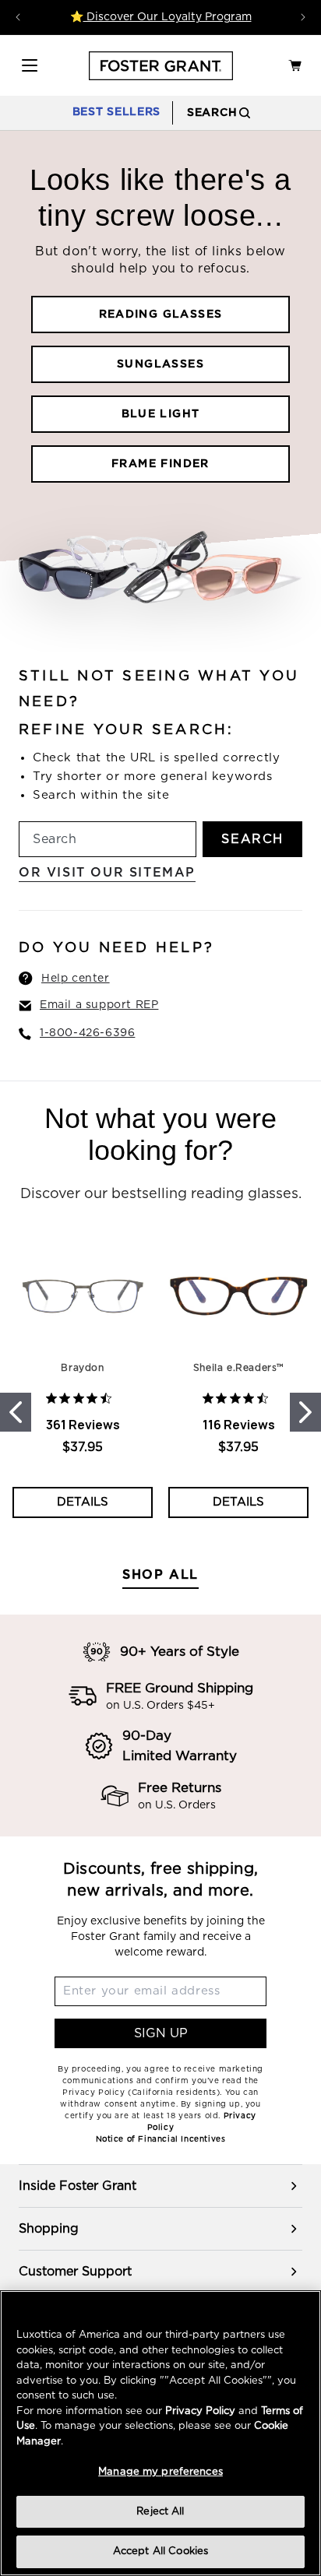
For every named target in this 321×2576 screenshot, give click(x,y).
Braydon (82, 1368)
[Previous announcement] (18, 17)
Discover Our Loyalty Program (168, 17)
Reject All (160, 2512)
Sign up (161, 2033)
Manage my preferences (160, 2472)
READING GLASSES (161, 315)
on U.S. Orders (177, 1805)
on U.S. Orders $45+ (160, 1706)
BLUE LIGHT (161, 414)
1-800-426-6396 (87, 1033)
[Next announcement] (303, 17)
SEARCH (252, 839)
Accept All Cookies (160, 2551)
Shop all (160, 1575)
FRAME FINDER (160, 464)
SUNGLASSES (160, 364)
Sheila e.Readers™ (238, 1368)
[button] (30, 65)
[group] (160, 2186)
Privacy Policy (200, 2411)
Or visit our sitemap (107, 873)
